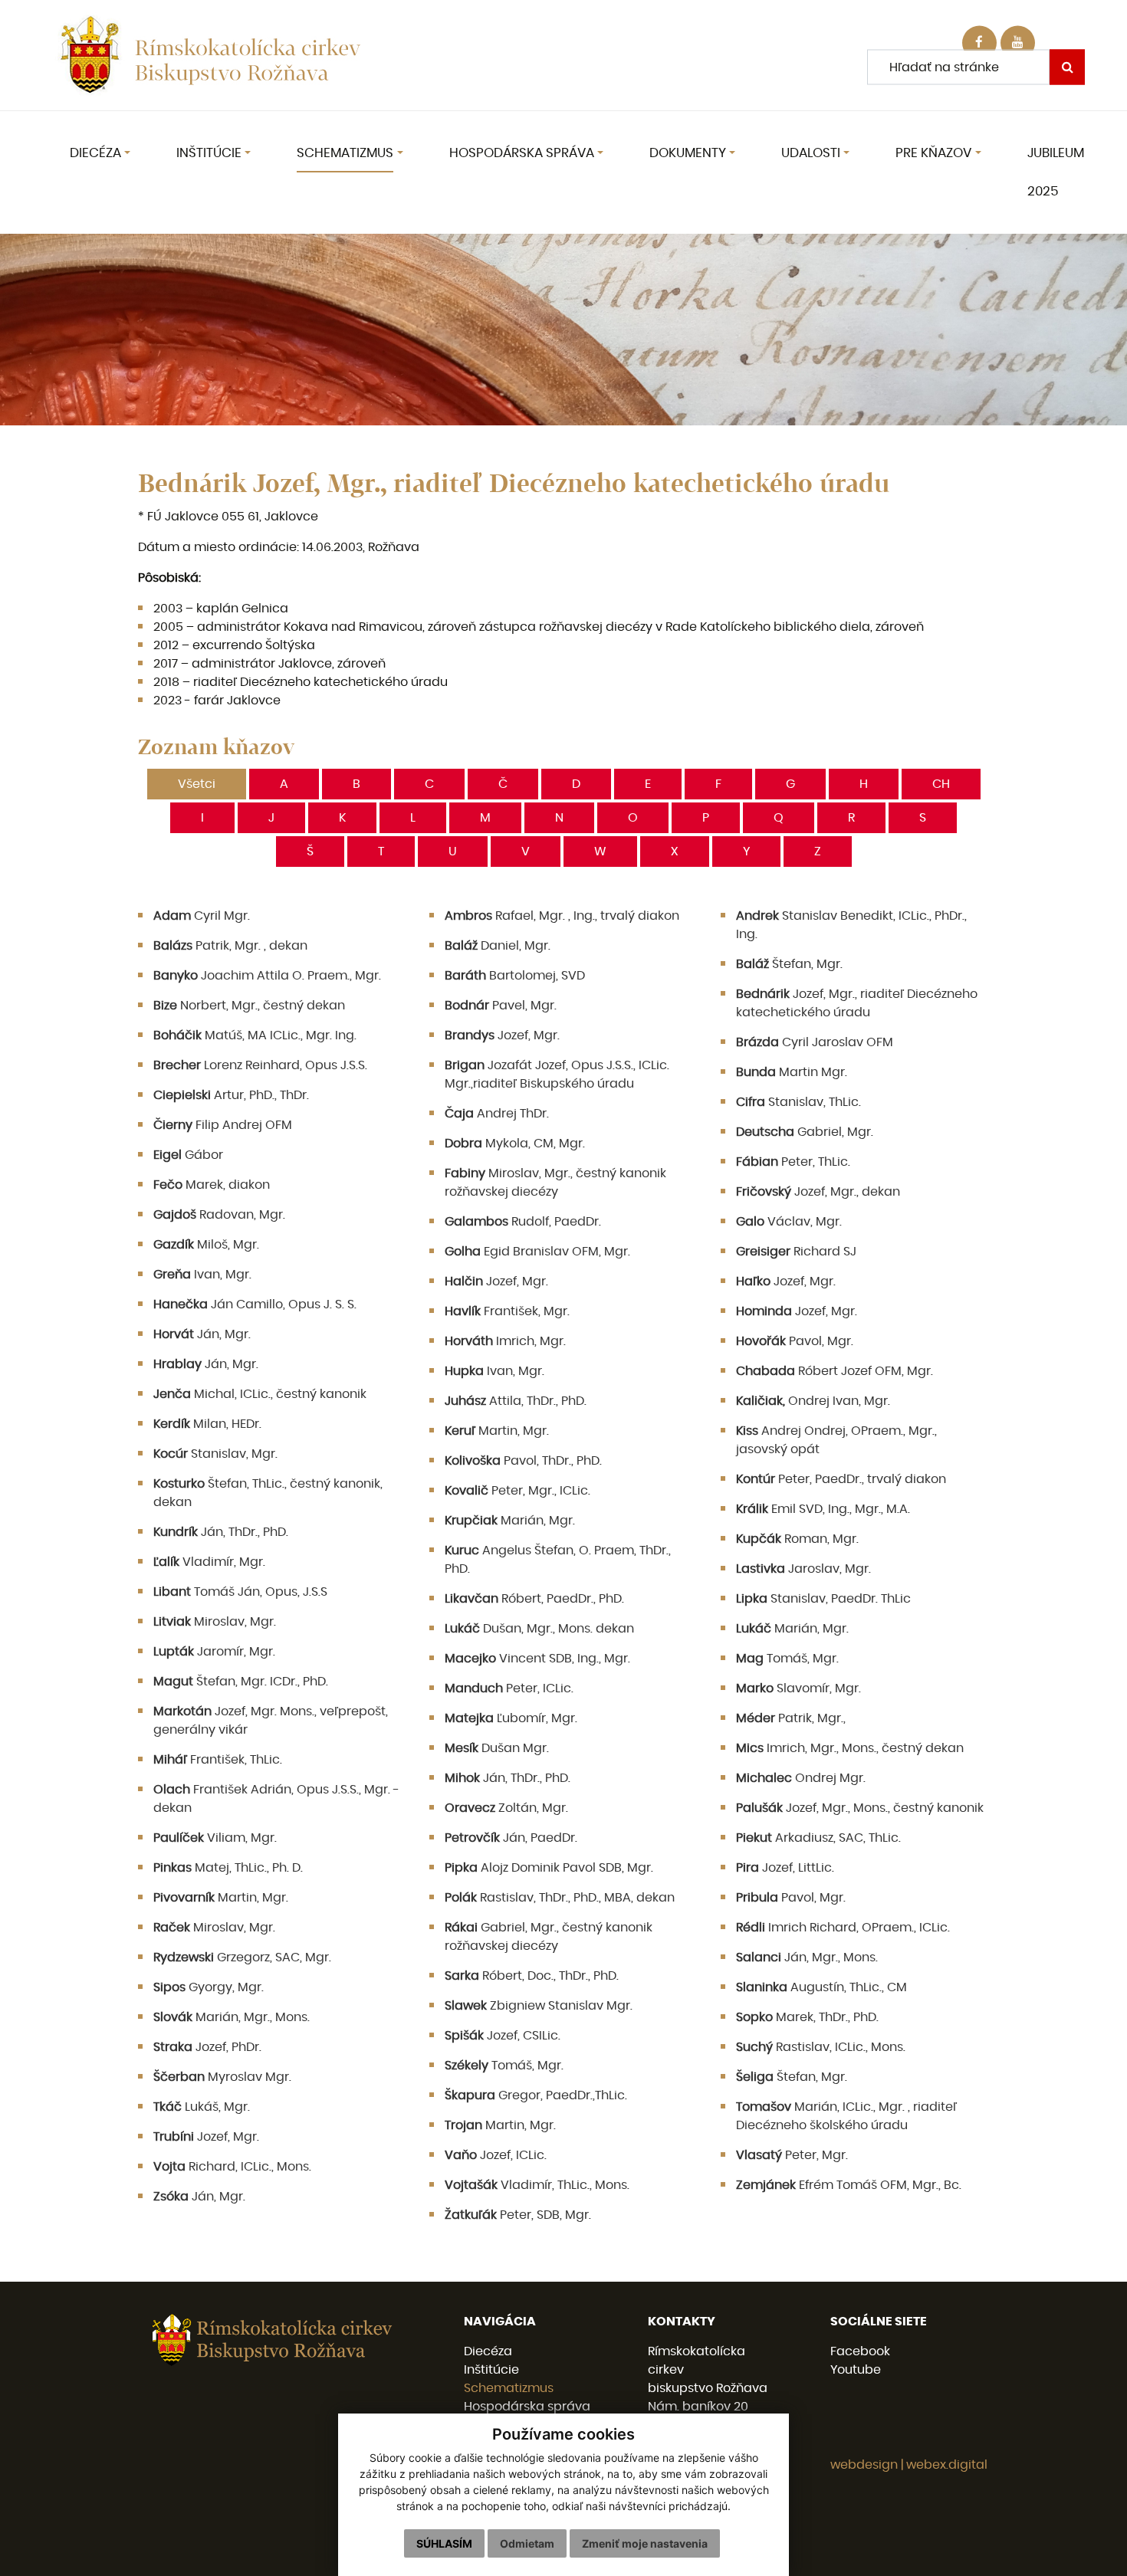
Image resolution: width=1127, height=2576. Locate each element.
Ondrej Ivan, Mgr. (813, 1401)
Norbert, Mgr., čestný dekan (249, 1006)
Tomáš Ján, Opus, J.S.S (240, 1592)
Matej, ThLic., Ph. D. (228, 1868)
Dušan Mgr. (497, 1748)
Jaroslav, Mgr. (803, 1569)
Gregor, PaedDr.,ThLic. (536, 2095)
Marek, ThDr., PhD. (807, 2017)
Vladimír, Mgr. (209, 1562)
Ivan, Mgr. (202, 1275)
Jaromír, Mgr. (214, 1652)
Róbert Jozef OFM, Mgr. (835, 1371)
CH (941, 784)
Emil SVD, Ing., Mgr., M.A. (823, 1509)
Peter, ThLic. (793, 1162)
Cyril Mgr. (202, 916)
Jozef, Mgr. (502, 1035)
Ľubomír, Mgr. (511, 1718)
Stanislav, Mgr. (215, 1454)
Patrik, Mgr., (791, 1718)
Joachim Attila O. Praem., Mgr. (267, 976)
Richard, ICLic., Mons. (232, 2167)
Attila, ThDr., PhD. (516, 1401)
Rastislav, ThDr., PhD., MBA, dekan (560, 1898)
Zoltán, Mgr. (506, 1808)
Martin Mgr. (792, 1072)
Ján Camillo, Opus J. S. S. (255, 1304)
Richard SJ (796, 1252)
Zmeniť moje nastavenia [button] (645, 2543)
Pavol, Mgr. (795, 1341)
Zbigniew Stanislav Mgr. (539, 2006)
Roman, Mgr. (797, 1539)
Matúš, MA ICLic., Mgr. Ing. (255, 1035)
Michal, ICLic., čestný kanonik (260, 1394)
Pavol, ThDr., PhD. (523, 1461)
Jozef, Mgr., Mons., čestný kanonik (860, 1808)
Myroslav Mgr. (222, 2077)
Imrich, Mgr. (505, 1341)
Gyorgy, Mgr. (209, 1987)
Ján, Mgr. (202, 1334)
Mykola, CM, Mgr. (515, 1144)
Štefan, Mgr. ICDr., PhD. (241, 1682)
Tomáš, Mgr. (787, 1659)
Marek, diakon (212, 1185)
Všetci (197, 784)
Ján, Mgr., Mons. (807, 1957)
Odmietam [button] (527, 2543)
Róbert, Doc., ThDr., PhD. (532, 1976)
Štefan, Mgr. (789, 964)
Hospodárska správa (527, 2407)
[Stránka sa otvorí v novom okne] (1018, 43)
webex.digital (947, 2465)
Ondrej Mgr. (801, 1778)
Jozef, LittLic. (785, 1868)
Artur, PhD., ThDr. (231, 1095)
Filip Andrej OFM (223, 1125)
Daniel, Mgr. (498, 946)
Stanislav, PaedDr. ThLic (823, 1599)
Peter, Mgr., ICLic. (517, 1491)
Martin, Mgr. (497, 1431)
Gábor (188, 1155)
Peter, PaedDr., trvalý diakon (841, 1479)
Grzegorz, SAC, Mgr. (242, 1957)
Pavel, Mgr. (501, 1006)
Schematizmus (509, 2388)
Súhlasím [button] (444, 2543)
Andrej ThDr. (497, 1114)
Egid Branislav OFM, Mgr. (537, 1252)
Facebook (860, 2351)
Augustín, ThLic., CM (821, 1987)
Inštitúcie (491, 2370)
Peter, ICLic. (509, 1688)
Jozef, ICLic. (496, 2155)
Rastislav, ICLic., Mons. (821, 2047)
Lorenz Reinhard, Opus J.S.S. (260, 1065)
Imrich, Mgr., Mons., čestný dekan (850, 1748)
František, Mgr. (507, 1311)
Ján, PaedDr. (511, 1838)
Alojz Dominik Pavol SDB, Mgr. (549, 1868)
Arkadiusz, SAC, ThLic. (818, 1838)
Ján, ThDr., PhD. (221, 1532)
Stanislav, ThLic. (798, 1102)
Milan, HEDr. (207, 1424)
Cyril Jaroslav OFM (815, 1042)
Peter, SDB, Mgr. (518, 2215)
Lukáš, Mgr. (202, 2107)
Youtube (856, 2370)
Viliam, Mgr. (215, 1838)
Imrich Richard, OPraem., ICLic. (843, 1928)
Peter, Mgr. (792, 2155)
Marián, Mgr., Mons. (232, 2017)
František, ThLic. (218, 1760)
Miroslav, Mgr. (215, 1622)
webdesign (864, 2465)
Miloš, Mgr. (206, 1245)
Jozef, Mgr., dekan (818, 1192)
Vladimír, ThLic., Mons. (537, 2185)
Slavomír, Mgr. (798, 1688)
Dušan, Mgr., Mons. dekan (539, 1629)
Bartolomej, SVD (515, 976)
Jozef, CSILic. (503, 2036)
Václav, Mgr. (789, 1222)
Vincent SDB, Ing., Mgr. (537, 1659)
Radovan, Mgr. (219, 1215)
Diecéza (488, 2351)
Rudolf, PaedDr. (523, 1222)
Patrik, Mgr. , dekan (230, 946)
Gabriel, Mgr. (805, 1132)
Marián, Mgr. (510, 1521)
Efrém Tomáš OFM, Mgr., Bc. (849, 2185)
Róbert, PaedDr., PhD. (534, 1599)
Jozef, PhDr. (207, 2047)
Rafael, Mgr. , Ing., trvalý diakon (562, 916)
